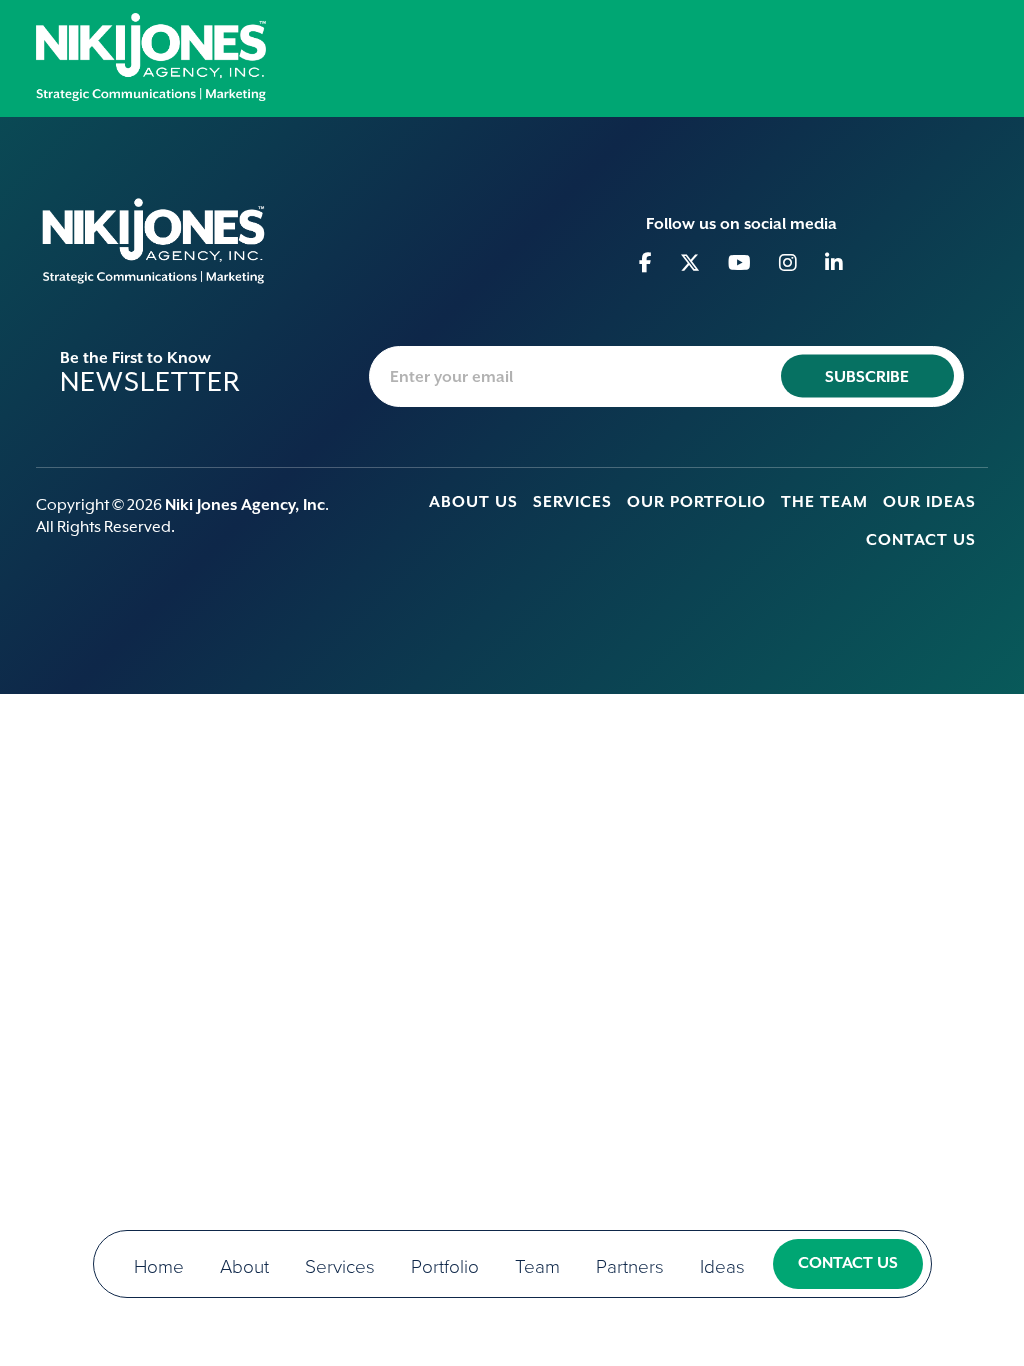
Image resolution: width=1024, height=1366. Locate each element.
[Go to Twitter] (690, 263)
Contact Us (921, 540)
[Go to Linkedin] (834, 263)
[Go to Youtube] (740, 263)
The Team (824, 502)
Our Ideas (929, 502)
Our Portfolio (696, 502)
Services (572, 502)
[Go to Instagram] (788, 263)
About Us (473, 502)
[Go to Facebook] (646, 263)
